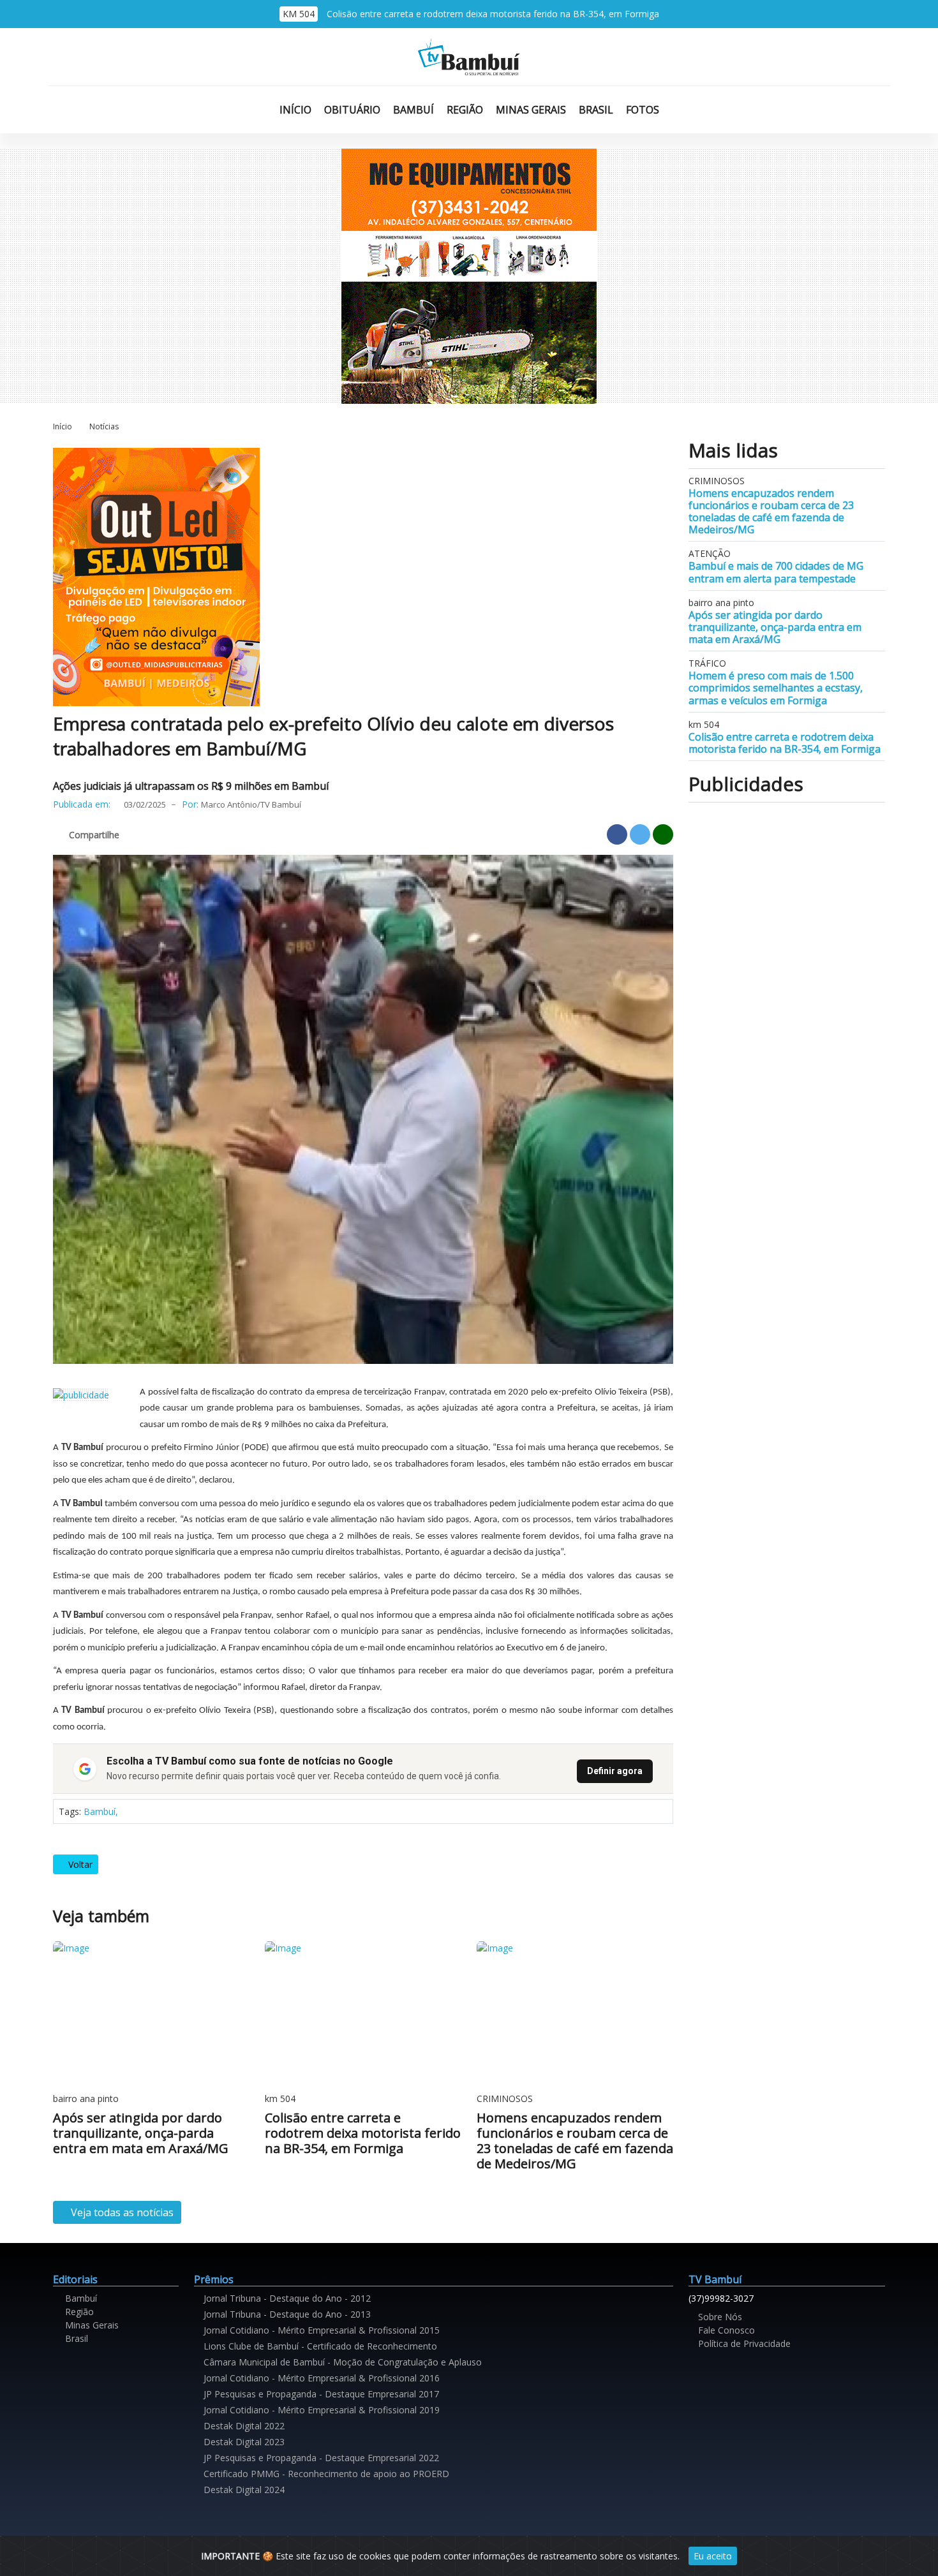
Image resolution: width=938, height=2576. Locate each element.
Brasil (596, 110)
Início (295, 110)
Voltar (79, 1864)
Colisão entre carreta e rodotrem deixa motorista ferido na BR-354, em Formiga (493, 14)
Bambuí (413, 110)
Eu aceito (713, 2556)
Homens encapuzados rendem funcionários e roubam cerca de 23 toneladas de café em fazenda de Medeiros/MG (771, 512)
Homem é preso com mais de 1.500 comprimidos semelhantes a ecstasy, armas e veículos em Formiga (776, 688)
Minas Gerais (531, 110)
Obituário (352, 110)
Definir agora (615, 1771)
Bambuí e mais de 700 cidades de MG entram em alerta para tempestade (776, 572)
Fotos (643, 110)
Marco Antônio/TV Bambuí (251, 804)
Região (465, 110)
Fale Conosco (725, 2330)
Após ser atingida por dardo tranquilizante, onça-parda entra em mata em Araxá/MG (775, 627)
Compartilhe (94, 835)
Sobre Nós (719, 2317)
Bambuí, (101, 1811)
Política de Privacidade (743, 2343)
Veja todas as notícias (121, 2212)
